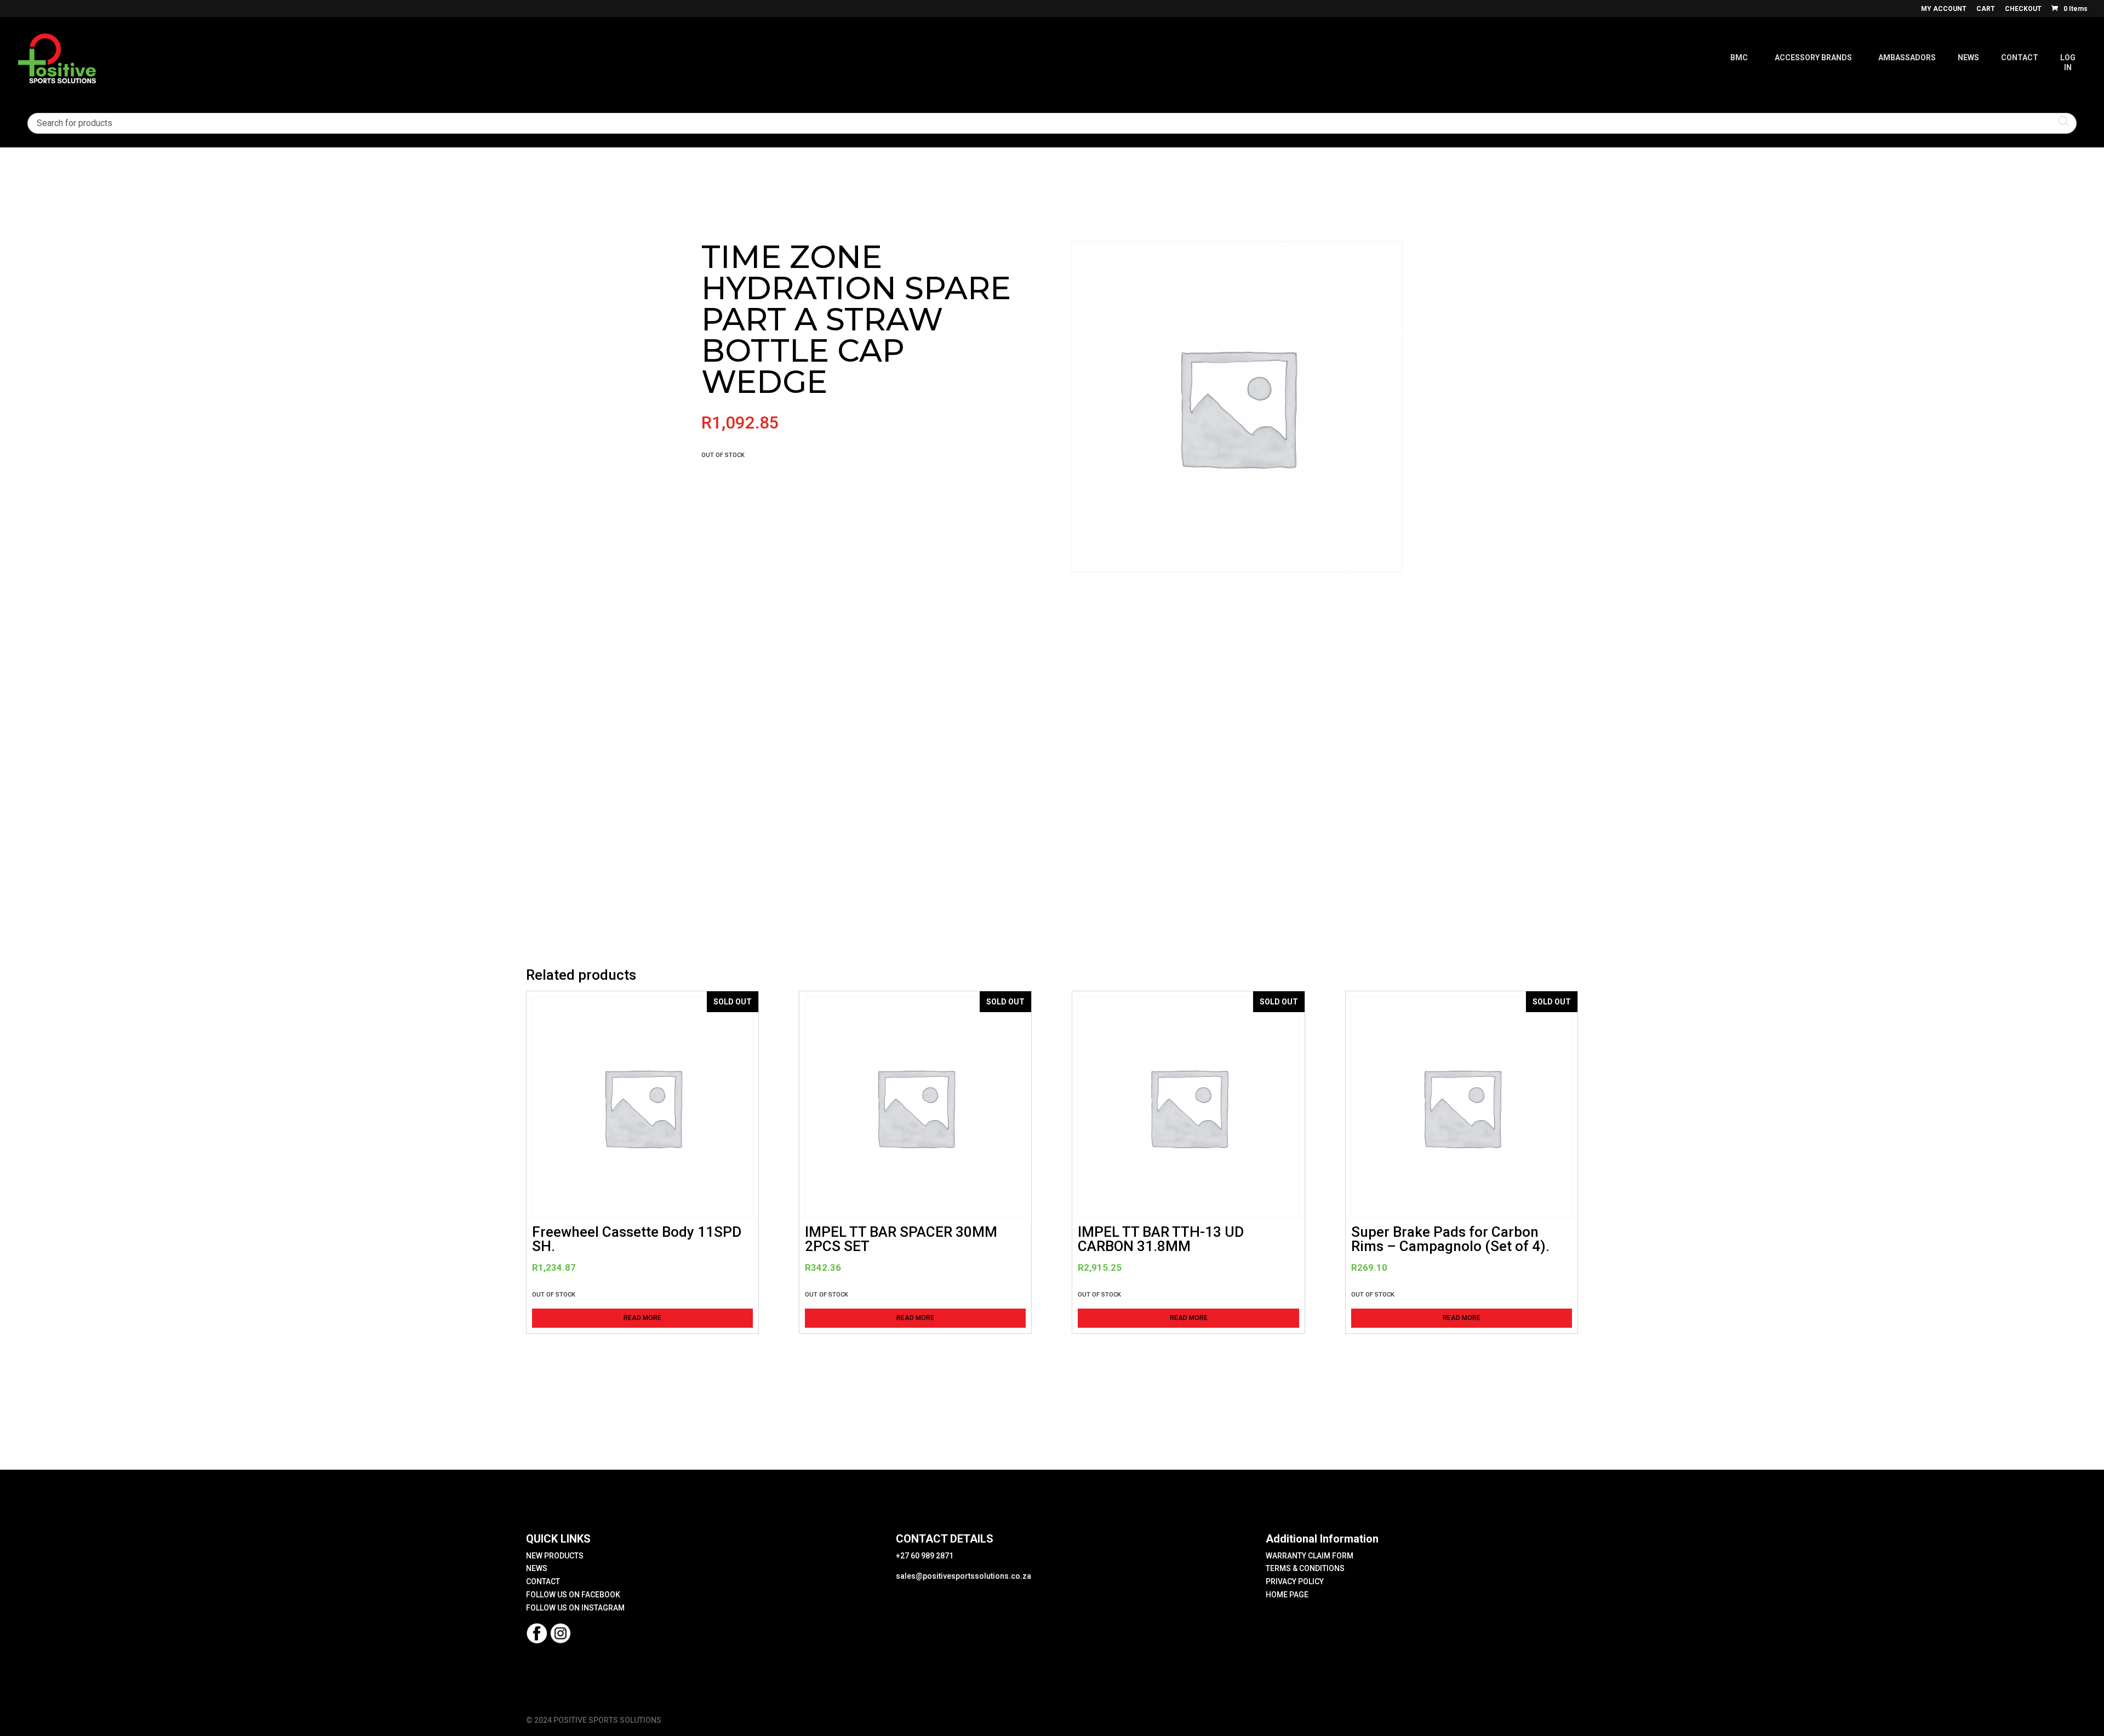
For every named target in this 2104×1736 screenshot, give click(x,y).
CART (1986, 9)
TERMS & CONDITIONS (1305, 1568)
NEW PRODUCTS (555, 1556)
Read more (642, 1318)
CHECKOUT (2023, 9)
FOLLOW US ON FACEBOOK (573, 1595)
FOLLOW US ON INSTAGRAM (575, 1608)
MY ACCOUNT (1944, 9)
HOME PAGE (1287, 1595)
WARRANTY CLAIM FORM (1310, 1556)
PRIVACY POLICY (1295, 1581)
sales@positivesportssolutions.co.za (964, 1576)
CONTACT (543, 1581)
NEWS (537, 1568)
